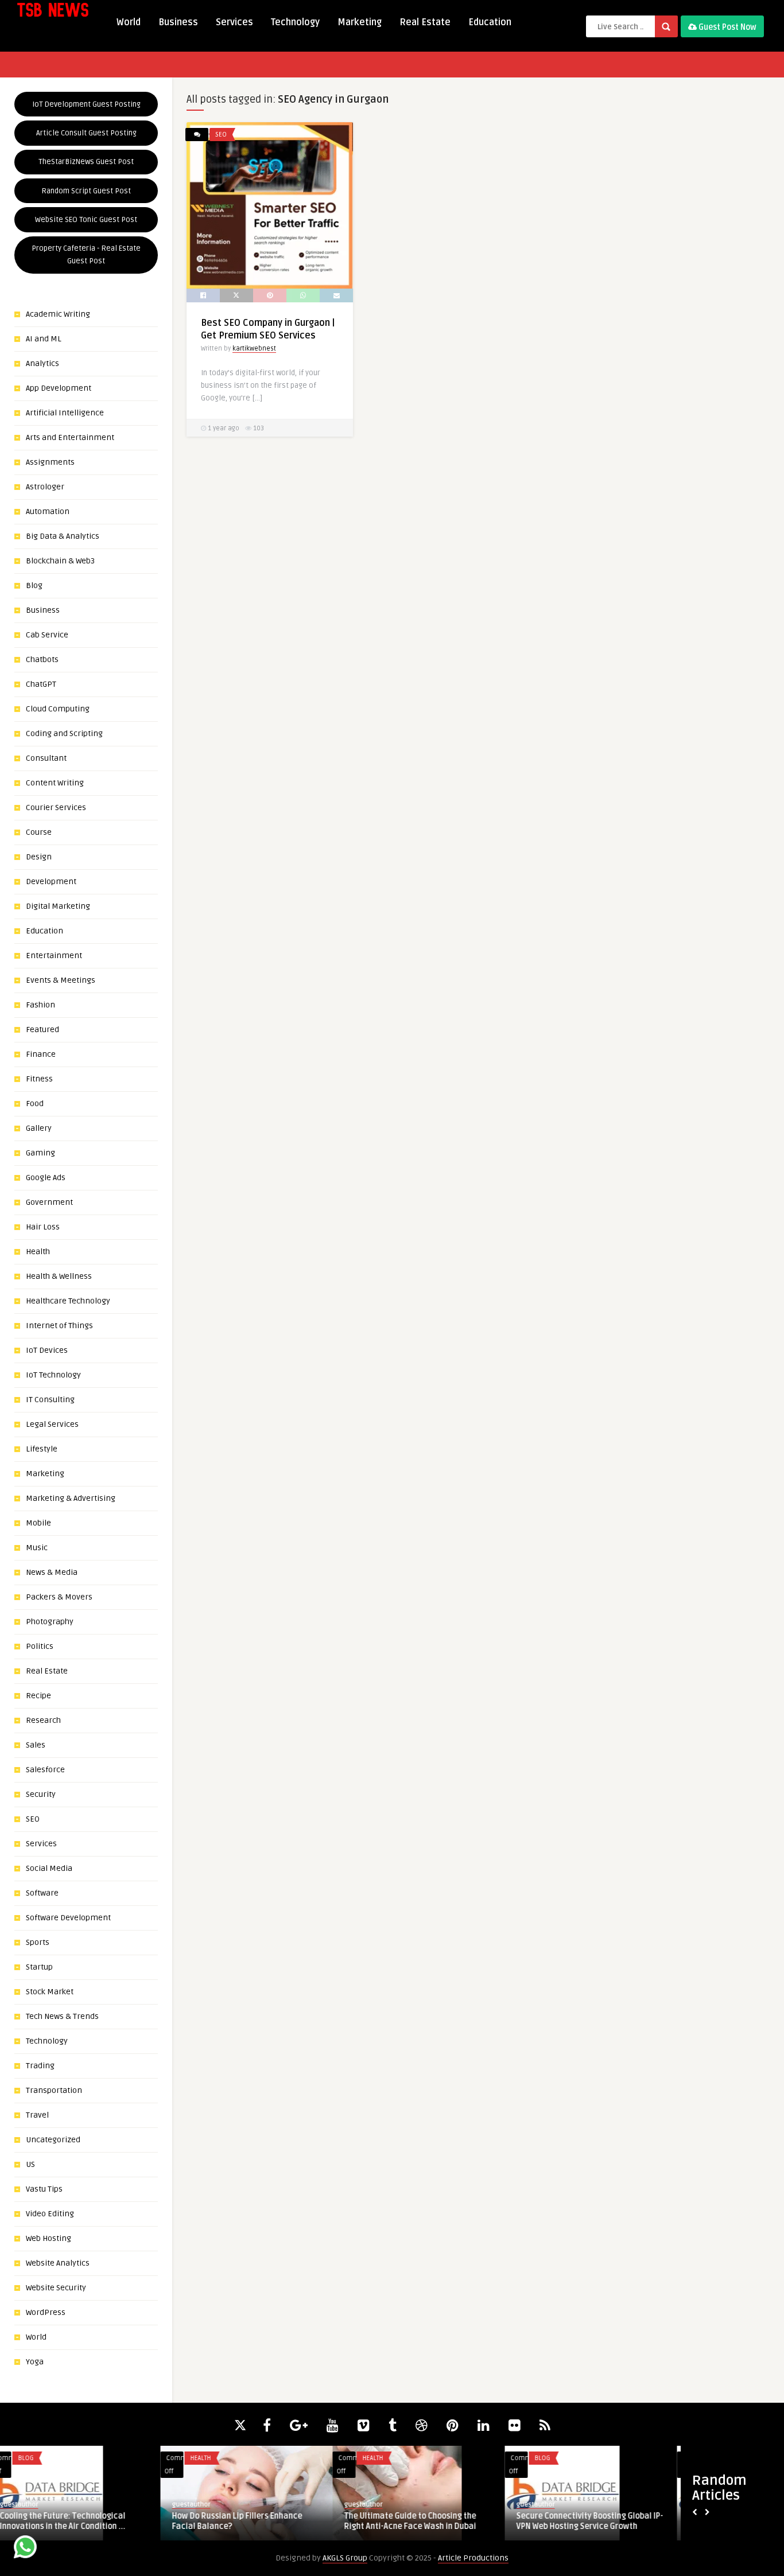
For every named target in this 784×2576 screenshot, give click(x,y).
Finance (41, 1054)
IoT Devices (47, 1350)
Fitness (39, 1079)
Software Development (68, 1918)
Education (490, 22)
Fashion (40, 1005)
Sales (36, 1745)
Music (37, 1548)
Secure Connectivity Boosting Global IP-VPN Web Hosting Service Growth (429, 2521)
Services (234, 22)
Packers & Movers (59, 1597)
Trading (40, 2066)
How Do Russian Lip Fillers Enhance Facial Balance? (77, 2521)
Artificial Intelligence (65, 413)
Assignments (50, 462)
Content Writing (55, 783)
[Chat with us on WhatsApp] (25, 2549)
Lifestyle (42, 1449)
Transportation (54, 2090)
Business (178, 22)
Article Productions (473, 2558)
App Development (59, 388)
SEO (33, 1819)
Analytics (42, 363)
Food (35, 1104)
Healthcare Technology (68, 1301)
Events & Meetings (61, 980)
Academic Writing (58, 314)
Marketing (360, 22)
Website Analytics (58, 2263)
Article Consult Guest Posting (86, 133)
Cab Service (47, 635)
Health (38, 1252)
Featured (42, 1030)
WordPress (46, 2312)
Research (43, 1720)
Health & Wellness (59, 1276)
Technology (295, 22)
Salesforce (45, 1770)
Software (42, 1893)
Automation (48, 511)
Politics (40, 1646)
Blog (34, 585)
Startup (39, 1967)
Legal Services (52, 1424)
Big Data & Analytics (63, 536)
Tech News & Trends (62, 2016)
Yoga (35, 2362)
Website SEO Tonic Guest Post (86, 220)
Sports (38, 1942)
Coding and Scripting (64, 734)
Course (39, 832)
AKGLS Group (345, 2558)
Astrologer (45, 487)
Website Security (56, 2288)
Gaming (40, 1153)
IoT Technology (53, 1375)
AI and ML (44, 339)
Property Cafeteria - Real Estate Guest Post (86, 255)
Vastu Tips (44, 2189)
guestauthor (31, 2505)
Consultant (46, 758)
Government (49, 1202)
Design (39, 857)
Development (51, 882)
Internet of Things (59, 1326)
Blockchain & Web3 (60, 561)
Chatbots (42, 659)
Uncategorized (53, 2140)
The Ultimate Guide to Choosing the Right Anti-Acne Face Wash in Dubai (250, 2521)
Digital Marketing (58, 906)
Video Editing (50, 2214)
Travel (37, 2115)
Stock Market (50, 1992)
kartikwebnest (254, 349)
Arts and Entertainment (70, 437)
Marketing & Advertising (71, 1498)
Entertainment (54, 956)
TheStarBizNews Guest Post (86, 162)
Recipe (38, 1696)
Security (41, 1794)
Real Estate (425, 22)
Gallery (39, 1128)
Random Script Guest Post (86, 191)
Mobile (38, 1523)
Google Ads (46, 1178)
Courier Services (56, 808)
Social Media (49, 1868)
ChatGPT (41, 684)
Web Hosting (48, 2238)
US (30, 2164)
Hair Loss (43, 1227)
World (129, 22)
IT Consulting (50, 1400)
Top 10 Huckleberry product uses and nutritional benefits (598, 2521)
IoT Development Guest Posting (86, 104)
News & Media (52, 1572)
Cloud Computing (58, 709)
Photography (50, 1622)
